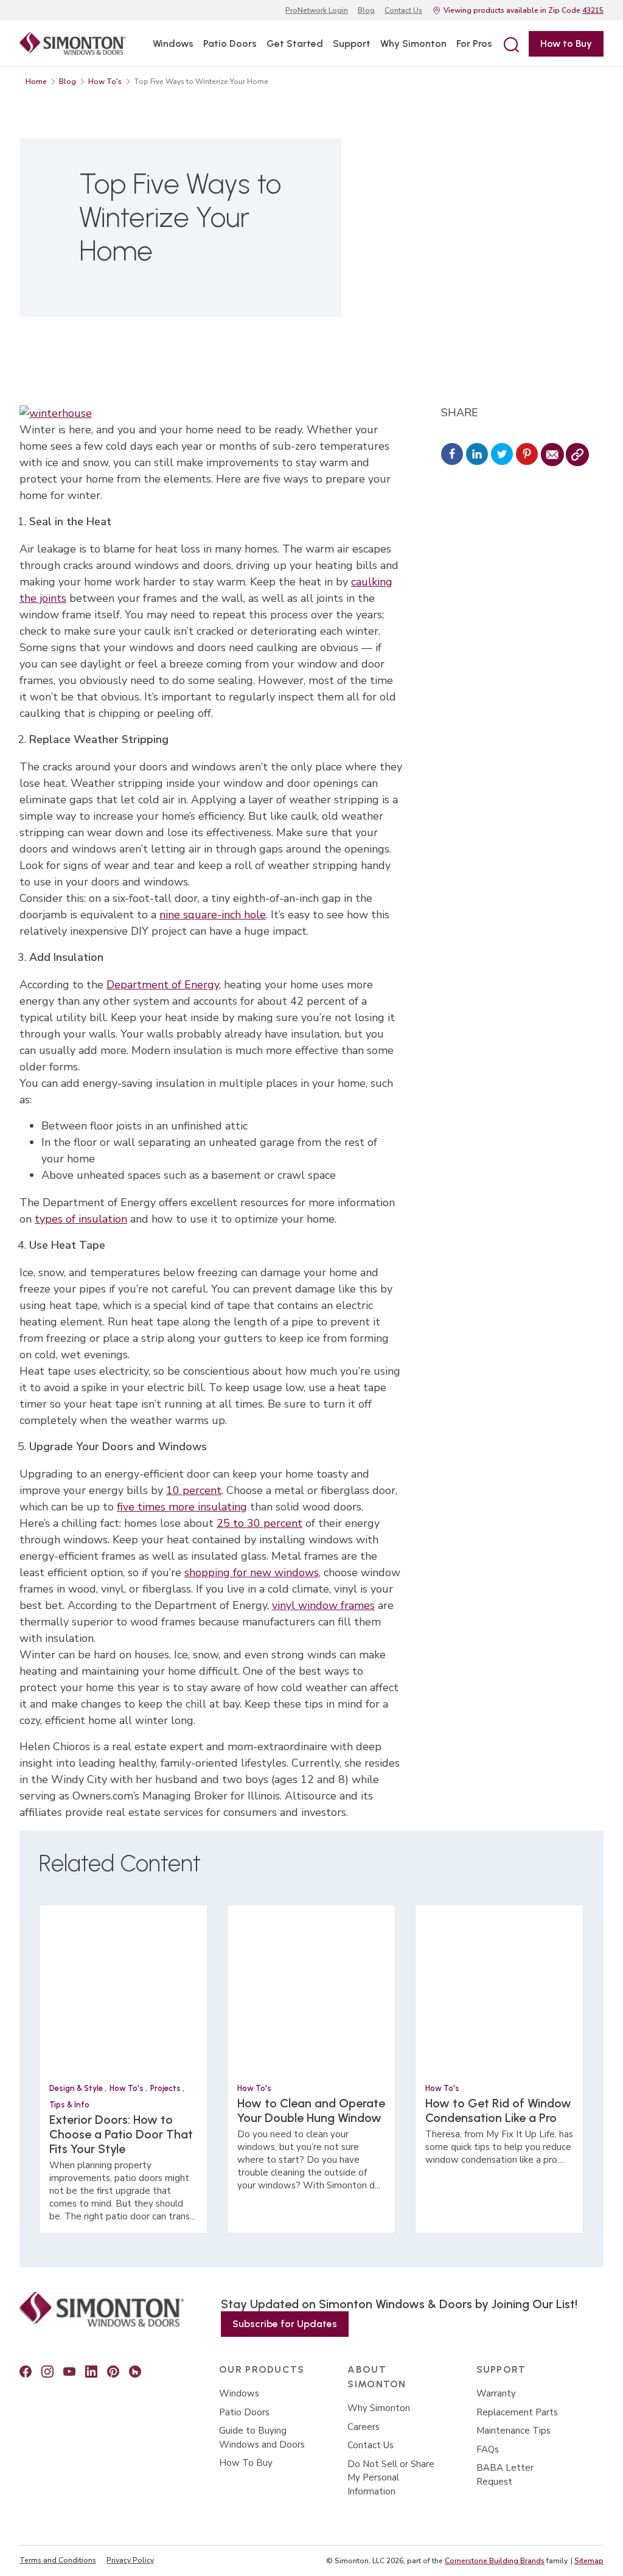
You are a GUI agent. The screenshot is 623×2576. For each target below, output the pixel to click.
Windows (173, 44)
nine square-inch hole (213, 915)
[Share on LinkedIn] (477, 455)
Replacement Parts (517, 2412)
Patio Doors (230, 44)
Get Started (295, 44)
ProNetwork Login (317, 10)
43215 (593, 10)
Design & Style (77, 2088)
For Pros (474, 44)
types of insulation (81, 1219)
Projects (166, 2088)
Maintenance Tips (513, 2431)
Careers (364, 2427)
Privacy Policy (130, 2560)
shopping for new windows (252, 1572)
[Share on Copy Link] (577, 455)
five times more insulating (182, 1507)
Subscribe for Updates (285, 2324)
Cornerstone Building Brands (495, 2561)
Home (36, 82)
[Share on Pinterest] (527, 455)
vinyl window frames (323, 1605)
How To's (105, 82)
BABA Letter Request (505, 2475)
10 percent (194, 1490)
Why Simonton (413, 44)
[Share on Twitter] (502, 455)
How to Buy (566, 44)
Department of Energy (163, 985)
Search (510, 44)
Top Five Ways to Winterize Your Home (201, 82)
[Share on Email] (552, 455)
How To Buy (246, 2463)
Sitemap (589, 2561)
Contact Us (403, 10)
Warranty (496, 2393)
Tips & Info (69, 2105)
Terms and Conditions (58, 2560)
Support (352, 44)
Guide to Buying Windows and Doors (262, 2438)
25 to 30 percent (259, 1523)
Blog (366, 10)
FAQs (488, 2449)
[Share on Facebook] (452, 455)
